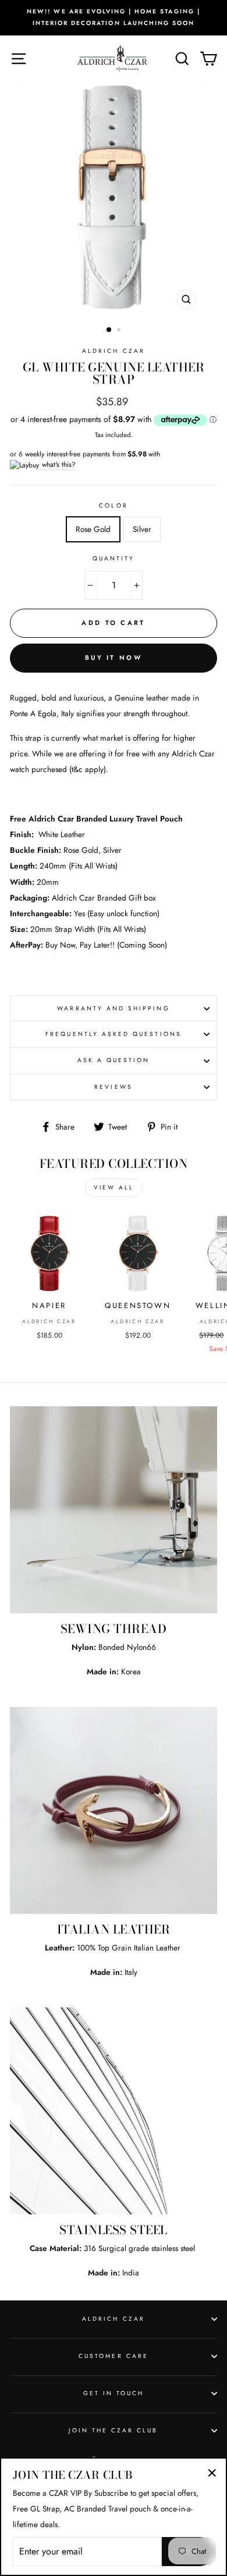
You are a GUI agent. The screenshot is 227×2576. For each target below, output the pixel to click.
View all (114, 1187)
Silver (142, 529)
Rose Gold (93, 529)
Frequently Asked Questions (114, 1034)
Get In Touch (114, 2393)
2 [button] (120, 331)
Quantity (114, 558)
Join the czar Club (113, 2430)
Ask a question (114, 1060)
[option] (114, 18)
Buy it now (114, 658)
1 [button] (109, 330)
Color (113, 505)
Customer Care (114, 2356)
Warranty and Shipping (113, 1008)
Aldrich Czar (114, 351)
